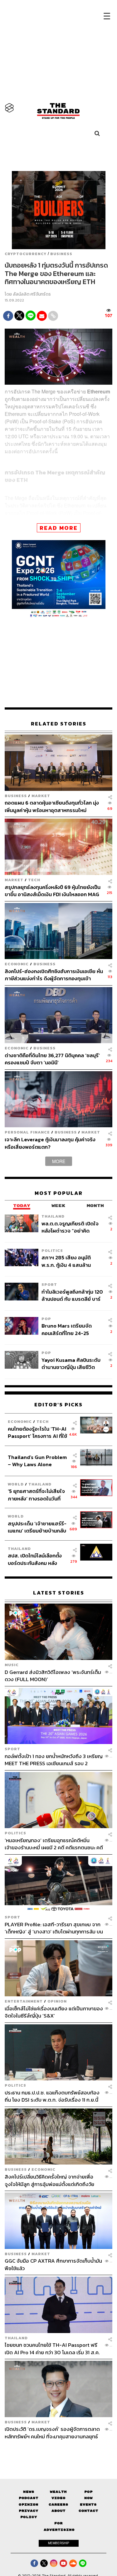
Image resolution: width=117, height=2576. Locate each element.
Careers (58, 2504)
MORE (59, 1161)
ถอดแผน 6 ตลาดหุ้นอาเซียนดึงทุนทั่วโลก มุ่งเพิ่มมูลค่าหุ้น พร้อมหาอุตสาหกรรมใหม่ (52, 806)
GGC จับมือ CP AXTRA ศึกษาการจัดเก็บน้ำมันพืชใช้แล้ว (53, 2264)
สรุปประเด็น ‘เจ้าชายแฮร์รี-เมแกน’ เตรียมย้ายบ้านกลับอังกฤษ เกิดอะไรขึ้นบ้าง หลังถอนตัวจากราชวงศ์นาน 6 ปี (37, 1527)
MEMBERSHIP (59, 2543)
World (16, 1484)
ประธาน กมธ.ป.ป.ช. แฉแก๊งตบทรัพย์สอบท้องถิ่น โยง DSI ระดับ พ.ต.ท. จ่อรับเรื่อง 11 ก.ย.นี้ (52, 2096)
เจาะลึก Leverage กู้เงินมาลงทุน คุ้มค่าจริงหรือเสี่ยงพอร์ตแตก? (50, 1143)
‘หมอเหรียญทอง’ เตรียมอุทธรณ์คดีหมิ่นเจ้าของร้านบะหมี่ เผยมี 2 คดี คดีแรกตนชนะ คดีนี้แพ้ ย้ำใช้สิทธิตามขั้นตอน (54, 1844)
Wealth (58, 2492)
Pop (88, 2492)
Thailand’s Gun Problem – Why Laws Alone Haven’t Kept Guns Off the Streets (37, 1461)
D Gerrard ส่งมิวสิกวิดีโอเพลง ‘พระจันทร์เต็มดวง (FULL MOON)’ (53, 1675)
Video (58, 2498)
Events (88, 2504)
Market (41, 796)
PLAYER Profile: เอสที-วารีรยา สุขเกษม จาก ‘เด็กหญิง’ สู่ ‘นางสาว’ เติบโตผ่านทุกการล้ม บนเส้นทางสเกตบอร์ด (54, 1928)
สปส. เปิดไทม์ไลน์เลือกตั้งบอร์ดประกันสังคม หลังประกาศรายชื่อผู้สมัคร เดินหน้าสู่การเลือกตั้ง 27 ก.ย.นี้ (37, 1559)
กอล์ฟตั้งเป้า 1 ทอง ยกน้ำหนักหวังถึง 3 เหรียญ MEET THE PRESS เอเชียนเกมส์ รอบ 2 (54, 1760)
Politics (52, 1250)
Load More (58, 2451)
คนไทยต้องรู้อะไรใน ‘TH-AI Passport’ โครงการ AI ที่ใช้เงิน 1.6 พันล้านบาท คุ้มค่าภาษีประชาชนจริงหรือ (37, 1432)
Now (88, 2498)
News (29, 2492)
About (58, 2511)
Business (61, 254)
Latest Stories (59, 1593)
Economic (17, 964)
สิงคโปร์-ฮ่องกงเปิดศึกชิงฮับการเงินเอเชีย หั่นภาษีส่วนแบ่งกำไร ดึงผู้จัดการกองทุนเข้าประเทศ (54, 975)
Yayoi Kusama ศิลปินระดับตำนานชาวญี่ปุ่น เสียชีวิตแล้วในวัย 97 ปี (71, 1364)
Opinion (57, 2001)
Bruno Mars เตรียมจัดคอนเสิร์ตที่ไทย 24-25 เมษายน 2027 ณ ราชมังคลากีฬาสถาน (72, 1329)
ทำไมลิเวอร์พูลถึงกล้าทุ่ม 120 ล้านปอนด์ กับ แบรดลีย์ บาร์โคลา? (72, 1295)
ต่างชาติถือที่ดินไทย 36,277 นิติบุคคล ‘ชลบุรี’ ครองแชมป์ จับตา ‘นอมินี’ (52, 1059)
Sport (49, 1284)
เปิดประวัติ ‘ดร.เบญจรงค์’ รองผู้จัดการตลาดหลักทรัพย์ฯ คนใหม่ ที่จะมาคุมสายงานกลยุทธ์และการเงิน (52, 2433)
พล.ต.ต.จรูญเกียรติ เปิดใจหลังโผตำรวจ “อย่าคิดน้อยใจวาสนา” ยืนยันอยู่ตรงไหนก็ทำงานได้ (72, 1227)
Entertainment (24, 2001)
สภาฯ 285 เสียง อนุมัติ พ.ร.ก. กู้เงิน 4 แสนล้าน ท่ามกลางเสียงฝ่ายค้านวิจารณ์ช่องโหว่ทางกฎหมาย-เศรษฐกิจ (66, 1261)
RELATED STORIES (59, 724)
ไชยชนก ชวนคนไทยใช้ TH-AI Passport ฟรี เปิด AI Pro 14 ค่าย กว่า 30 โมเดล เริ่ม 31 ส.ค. (52, 2348)
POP (46, 1319)
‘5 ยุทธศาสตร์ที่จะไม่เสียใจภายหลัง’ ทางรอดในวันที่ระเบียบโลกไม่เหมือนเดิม (36, 1495)
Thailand (53, 1216)
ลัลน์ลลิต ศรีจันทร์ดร (32, 294)
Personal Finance (27, 1132)
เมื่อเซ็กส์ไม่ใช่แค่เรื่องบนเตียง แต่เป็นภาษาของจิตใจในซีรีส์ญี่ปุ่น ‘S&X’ (54, 2012)
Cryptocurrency (26, 254)
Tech (34, 880)
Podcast (29, 2498)
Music (12, 1665)
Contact (88, 2511)
